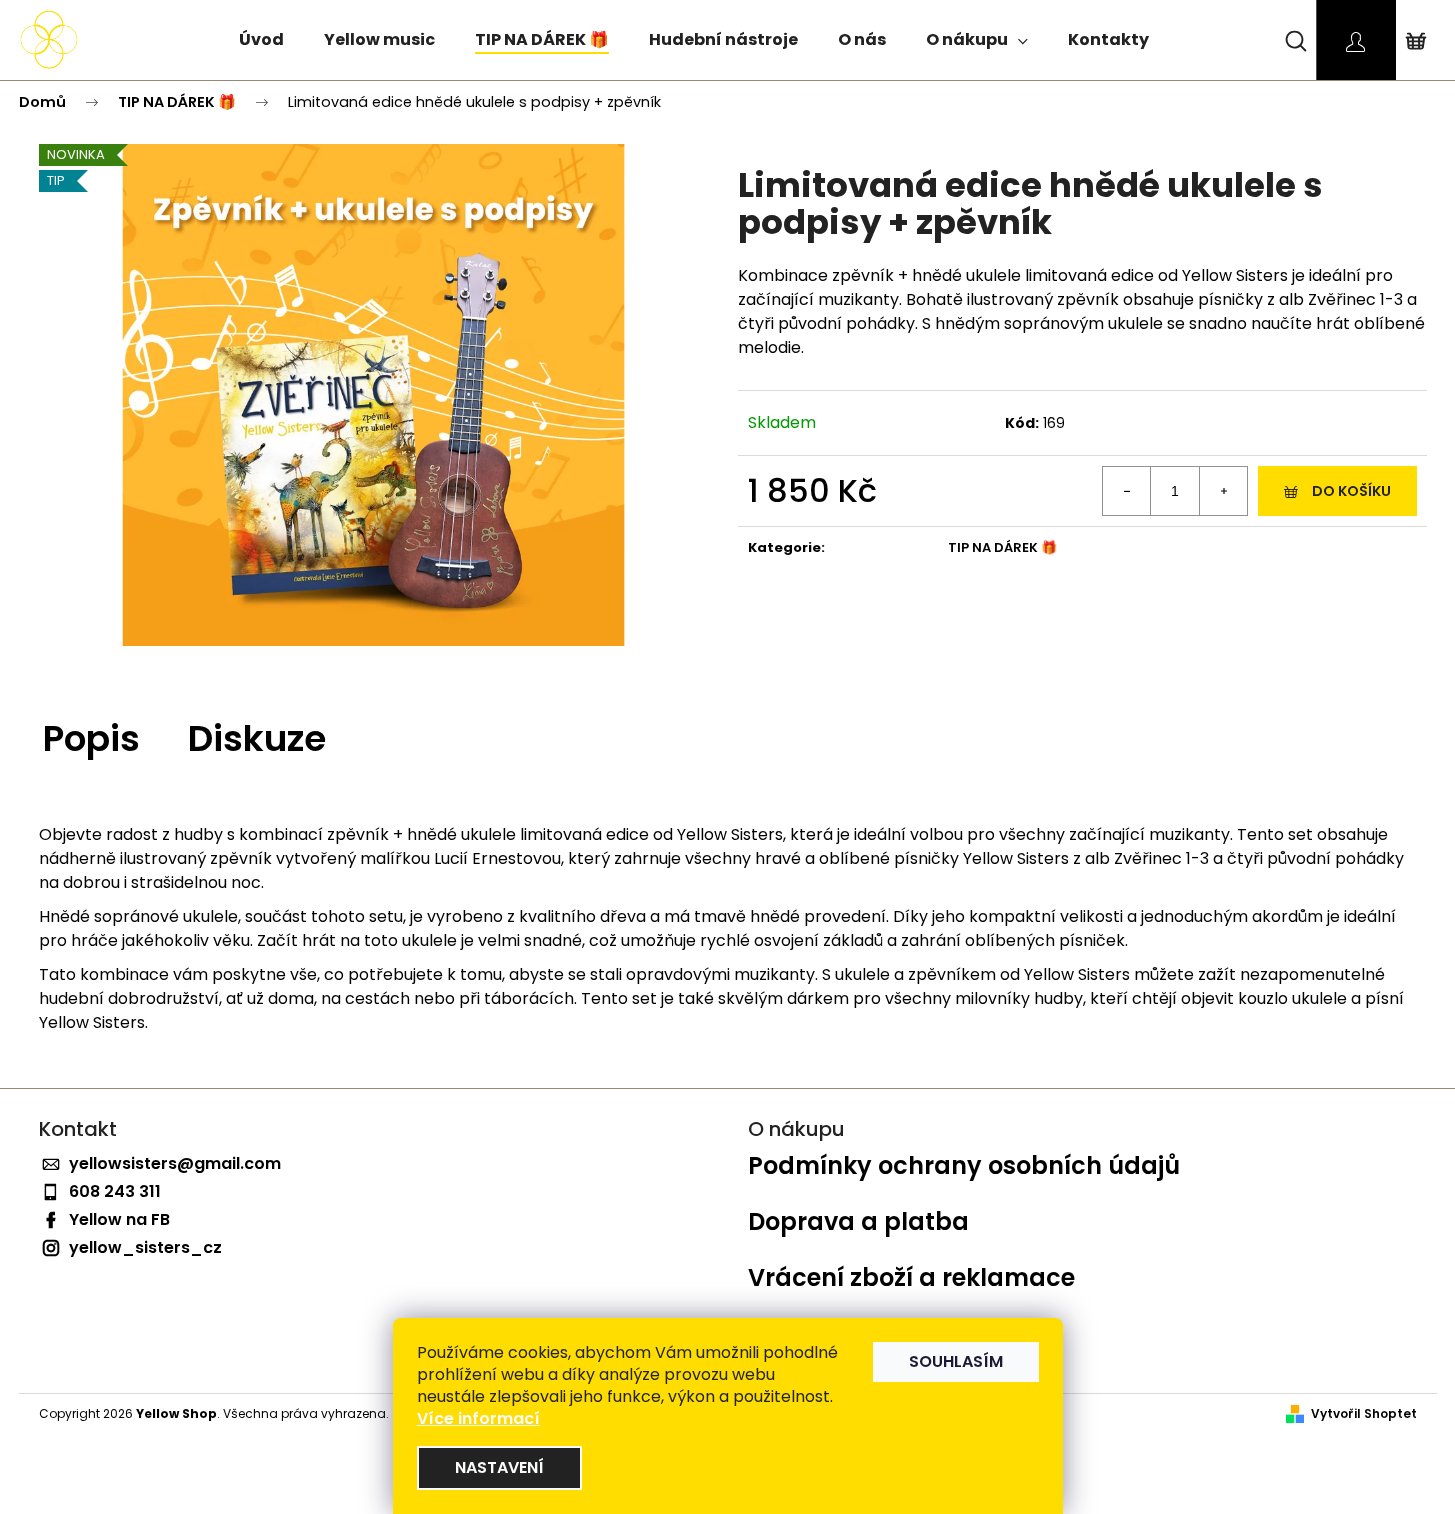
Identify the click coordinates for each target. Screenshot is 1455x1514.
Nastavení (499, 1467)
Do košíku (1351, 491)
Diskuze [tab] (257, 738)
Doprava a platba (858, 1222)
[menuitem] (261, 43)
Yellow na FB (119, 1219)
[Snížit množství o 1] (1127, 491)
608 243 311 (115, 1191)
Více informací (478, 1418)
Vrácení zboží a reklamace (911, 1278)
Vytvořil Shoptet (1364, 1413)
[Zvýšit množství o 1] (1223, 491)
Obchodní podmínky (875, 1334)
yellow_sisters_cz (145, 1247)
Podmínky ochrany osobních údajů (964, 1166)
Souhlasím (956, 1361)
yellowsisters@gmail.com (175, 1163)
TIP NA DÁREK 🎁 (1002, 547)
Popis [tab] (91, 738)
